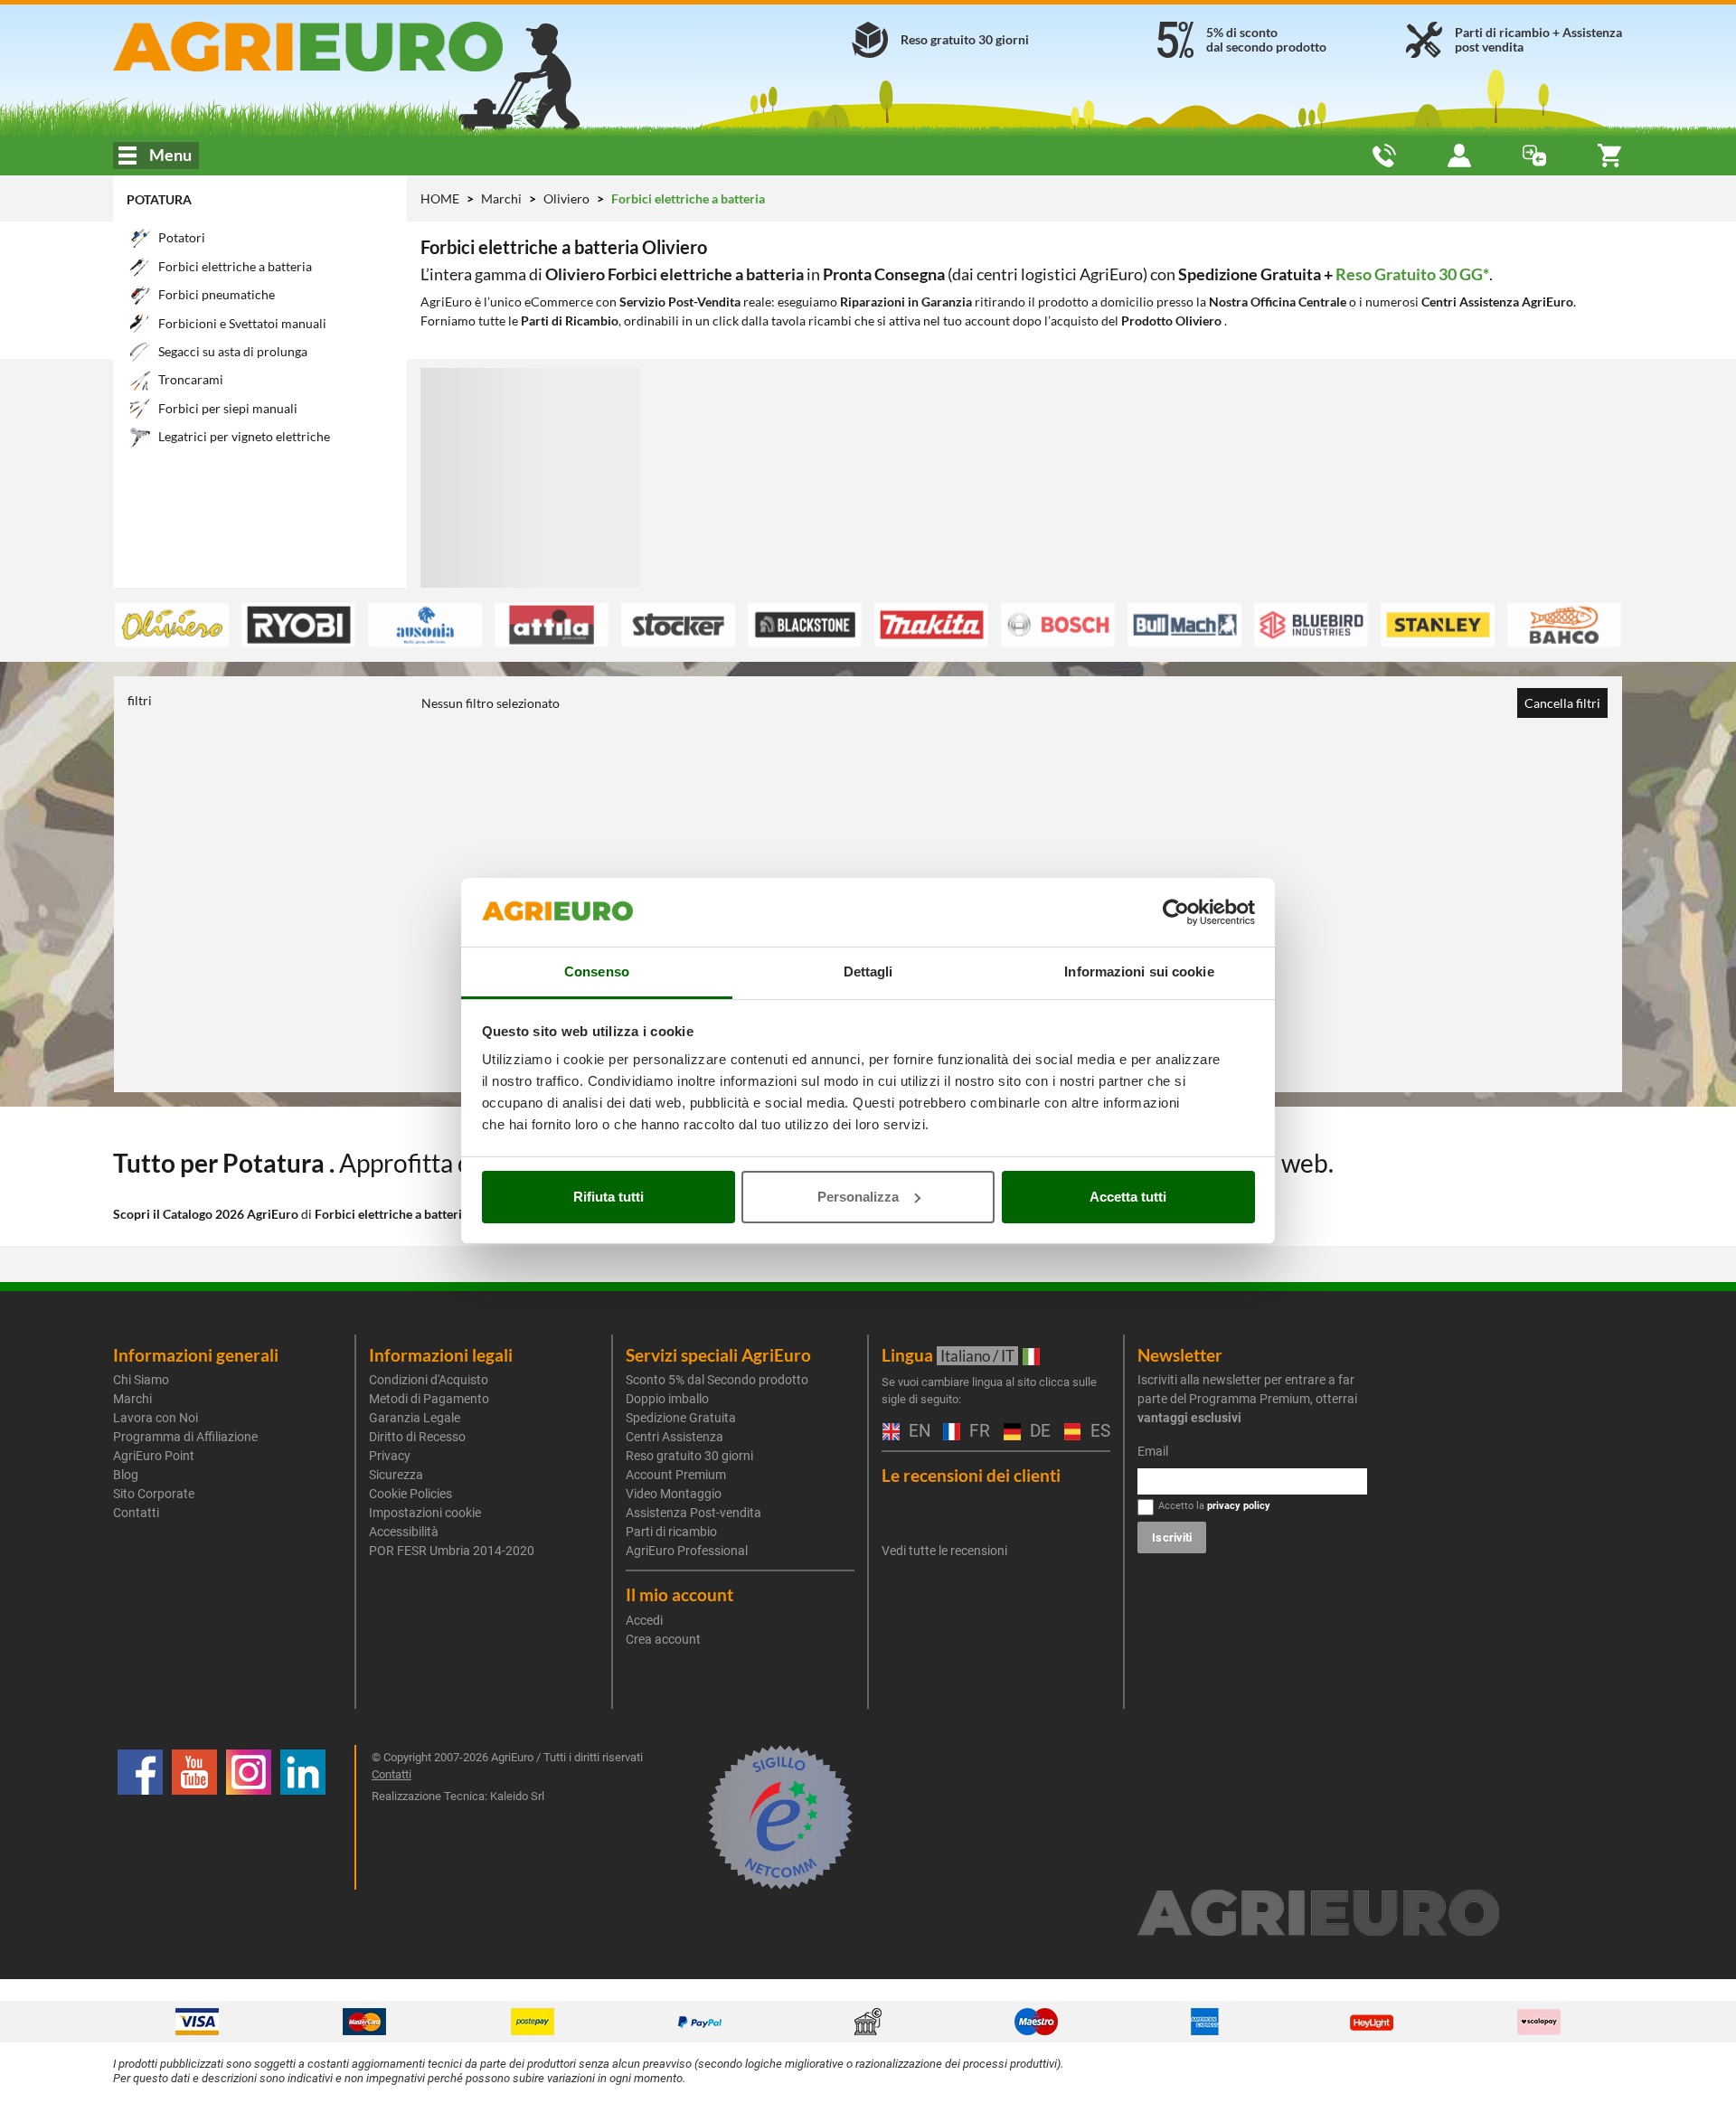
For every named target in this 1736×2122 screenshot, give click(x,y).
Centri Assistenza (675, 1437)
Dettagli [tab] (868, 971)
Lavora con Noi (156, 1418)
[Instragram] (249, 1817)
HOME (440, 198)
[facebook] (140, 1817)
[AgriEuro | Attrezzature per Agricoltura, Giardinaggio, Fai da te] (356, 47)
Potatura (159, 199)
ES (1098, 1432)
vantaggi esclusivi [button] (1189, 1418)
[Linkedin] (303, 1817)
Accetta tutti (1128, 1197)
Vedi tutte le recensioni (944, 1551)
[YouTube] (194, 1817)
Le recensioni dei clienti (971, 1475)
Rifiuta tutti (609, 1197)
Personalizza (858, 1197)
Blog (126, 1475)
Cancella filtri (1562, 703)
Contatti (136, 1513)
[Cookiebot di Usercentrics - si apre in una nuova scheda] (1176, 912)
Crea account (663, 1639)
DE (1038, 1432)
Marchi (503, 198)
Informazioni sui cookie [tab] (1139, 971)
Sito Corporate (154, 1494)
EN (917, 1432)
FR (977, 1432)
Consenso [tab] (597, 971)
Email (1153, 1451)
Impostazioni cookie (425, 1513)
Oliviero (568, 198)
